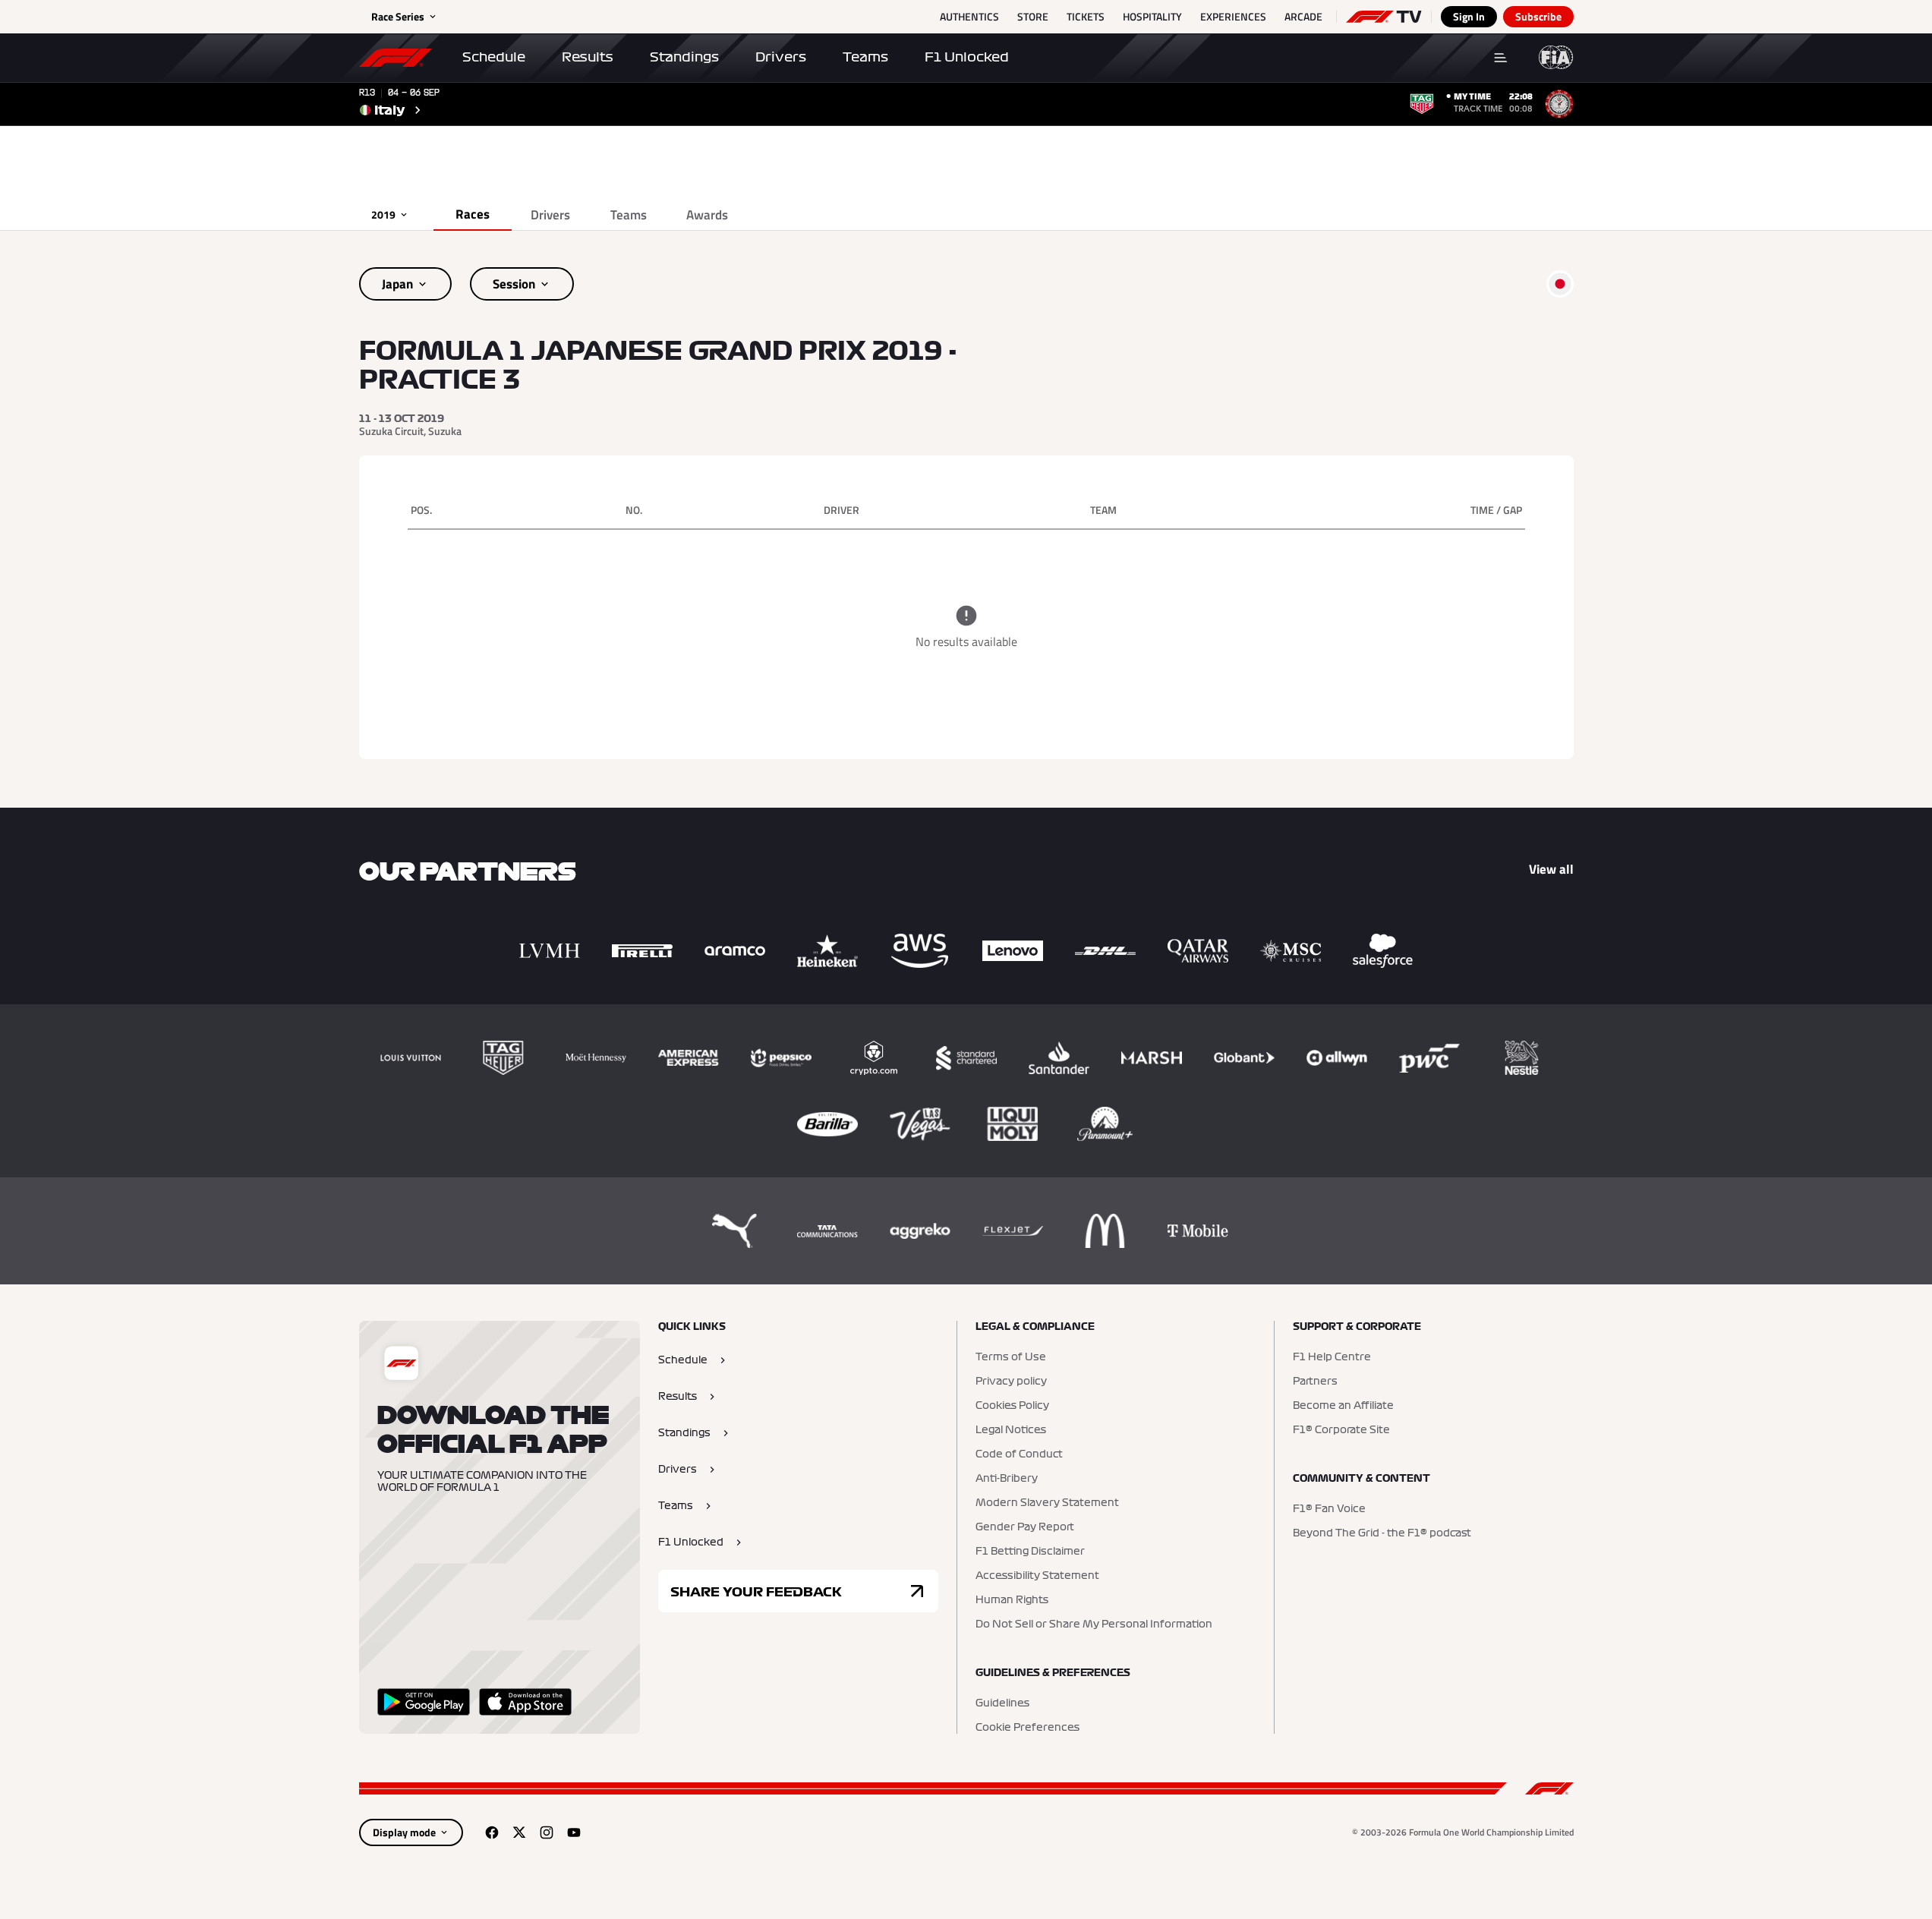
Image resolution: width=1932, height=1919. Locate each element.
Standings (684, 57)
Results (588, 57)
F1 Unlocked (967, 57)
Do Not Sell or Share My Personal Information (1094, 1624)
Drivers (781, 57)
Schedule (494, 57)
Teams (865, 57)
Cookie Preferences (1027, 1728)
